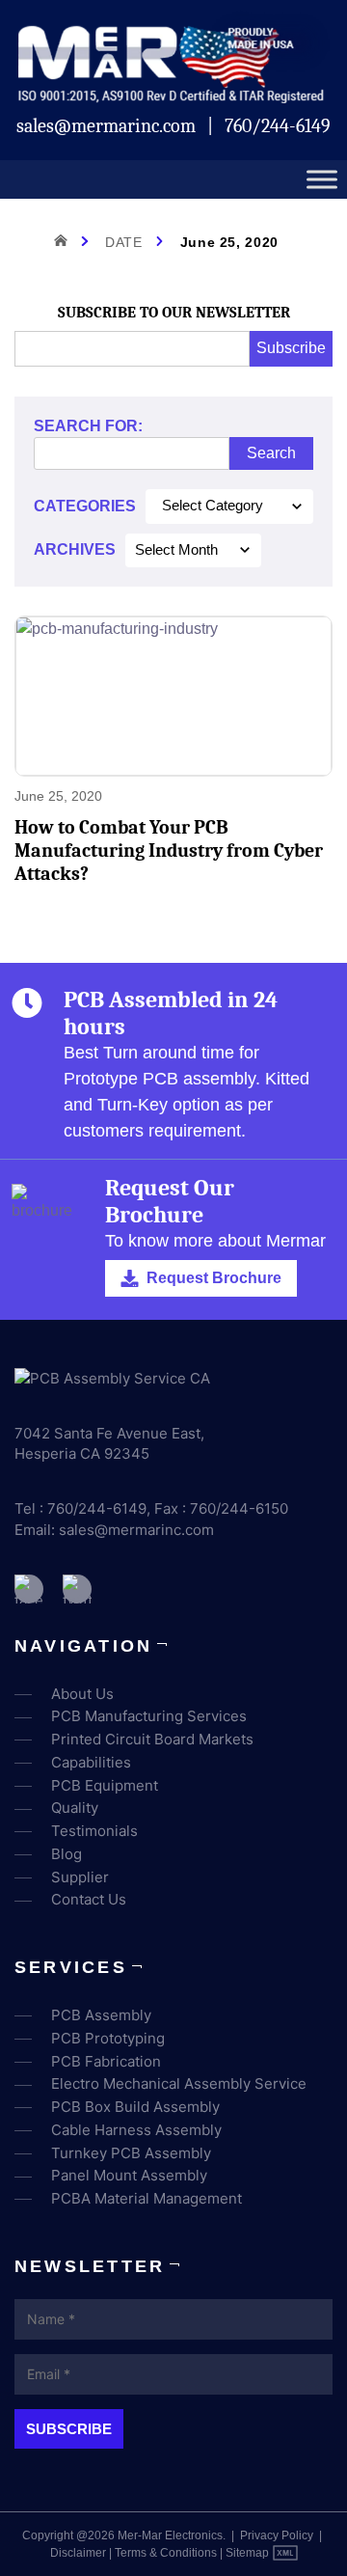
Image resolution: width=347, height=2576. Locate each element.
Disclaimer (78, 2553)
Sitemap (247, 2553)
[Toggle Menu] (322, 180)
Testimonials (94, 1831)
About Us (82, 1694)
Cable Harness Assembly (136, 2130)
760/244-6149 (278, 126)
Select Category (213, 506)
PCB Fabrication (106, 2061)
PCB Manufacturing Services (149, 1716)
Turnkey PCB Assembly (131, 2153)
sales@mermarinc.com (108, 126)
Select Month (176, 550)
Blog (67, 1854)
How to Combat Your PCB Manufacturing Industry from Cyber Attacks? (169, 850)
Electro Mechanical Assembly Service (179, 2083)
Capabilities (91, 1762)
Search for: (88, 426)
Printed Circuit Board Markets (152, 1739)
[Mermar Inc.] (174, 97)
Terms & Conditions (166, 2553)
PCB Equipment (105, 1785)
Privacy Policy (277, 2535)
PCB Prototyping (108, 2038)
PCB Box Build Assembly (135, 2107)
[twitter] (77, 1589)
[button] (201, 1278)
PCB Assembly (101, 2015)
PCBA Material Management (147, 2198)
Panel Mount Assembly (129, 2175)
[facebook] (29, 1589)
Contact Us (89, 1899)
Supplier (80, 1877)
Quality (75, 1808)
